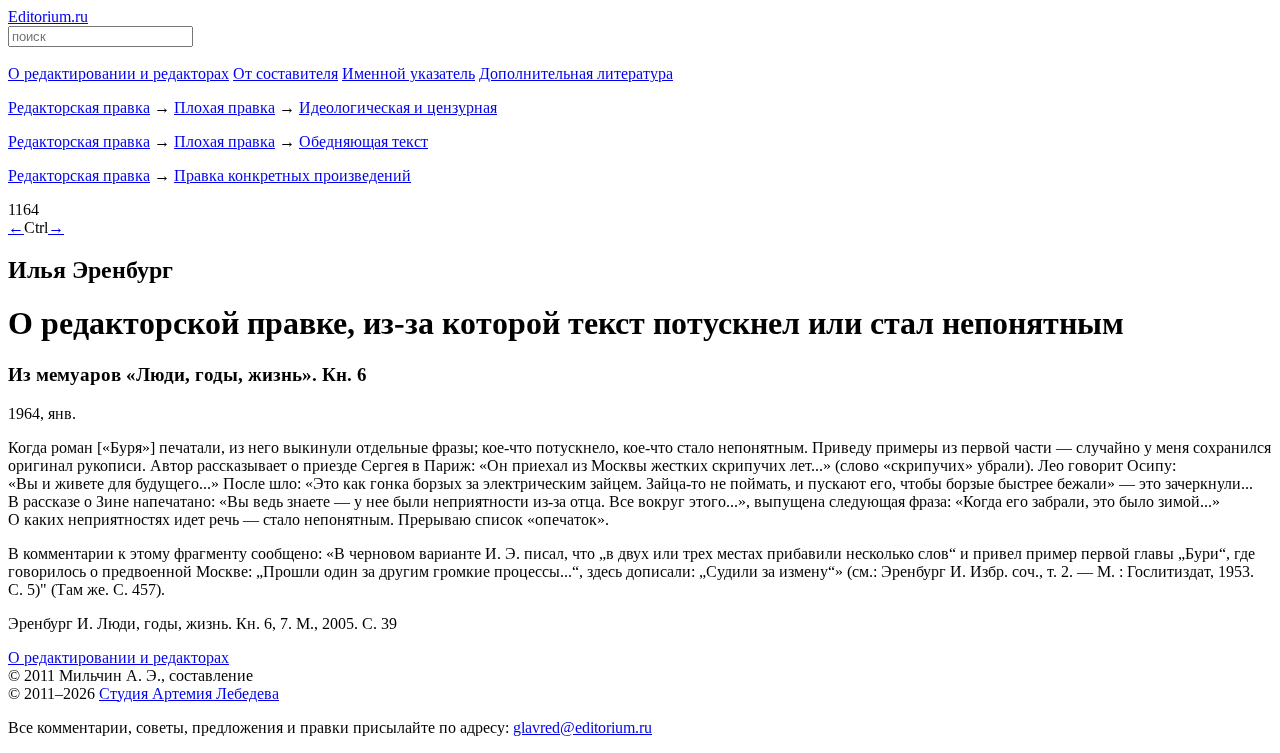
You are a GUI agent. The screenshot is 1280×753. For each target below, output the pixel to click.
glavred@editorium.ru (582, 727)
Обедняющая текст (363, 141)
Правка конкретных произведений (292, 175)
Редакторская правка (79, 107)
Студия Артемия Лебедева (189, 693)
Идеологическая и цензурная (398, 107)
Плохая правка (224, 107)
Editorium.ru (48, 16)
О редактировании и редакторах (118, 657)
